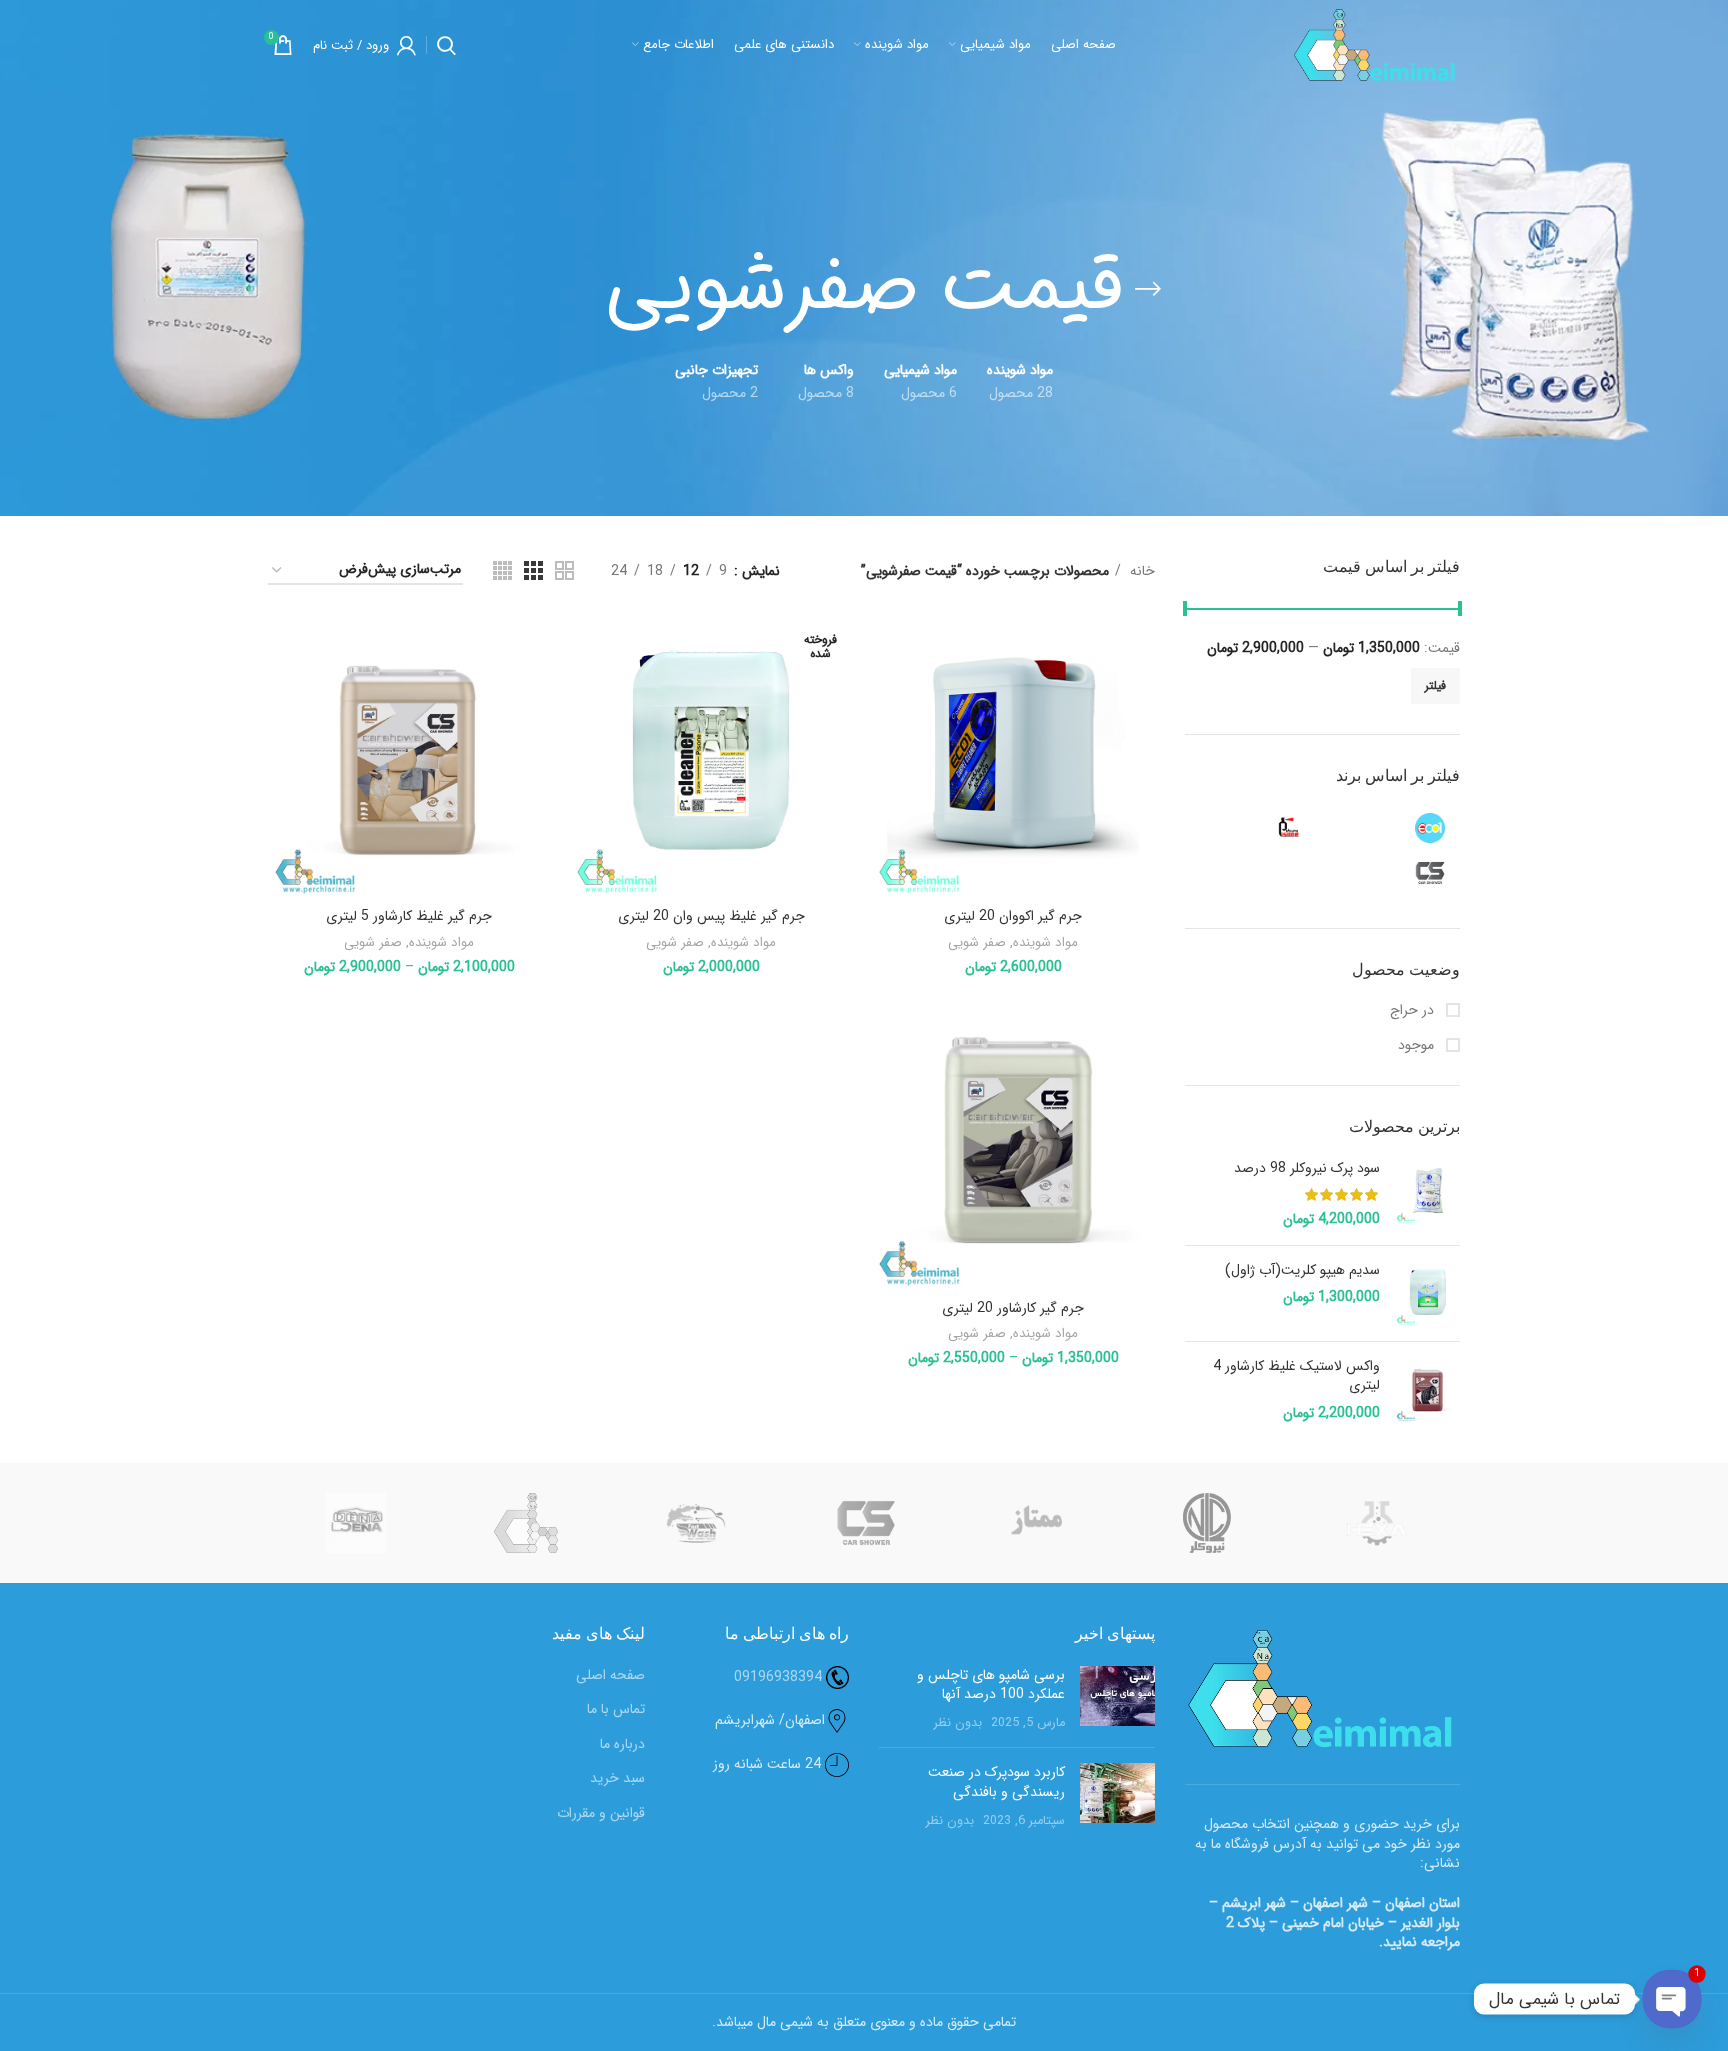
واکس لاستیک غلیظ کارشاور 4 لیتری (1296, 1376)
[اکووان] (1395, 828)
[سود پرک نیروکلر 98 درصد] (1427, 1194)
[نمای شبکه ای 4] (502, 570)
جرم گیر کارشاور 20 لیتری (1013, 1308)
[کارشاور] (1395, 873)
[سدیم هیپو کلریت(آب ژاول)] (1427, 1293)
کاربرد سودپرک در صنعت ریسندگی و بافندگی (996, 1782)
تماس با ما (616, 1710)
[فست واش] (696, 1523)
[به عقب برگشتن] (1148, 289)
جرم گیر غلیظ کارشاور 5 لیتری (409, 916)
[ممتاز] (1036, 1523)
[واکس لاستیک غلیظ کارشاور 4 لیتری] (1427, 1390)
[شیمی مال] (526, 1523)
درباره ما (622, 1745)
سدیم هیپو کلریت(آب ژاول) (1302, 1271)
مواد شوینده (1045, 942)
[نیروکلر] (1207, 1523)
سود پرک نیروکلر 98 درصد (1307, 1169)
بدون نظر (958, 1723)
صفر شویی (977, 942)
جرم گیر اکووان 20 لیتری (1013, 916)
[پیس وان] (1255, 828)
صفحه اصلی (610, 1676)
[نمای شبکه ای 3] (533, 570)
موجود (1418, 1046)
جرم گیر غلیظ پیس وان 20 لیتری (711, 916)
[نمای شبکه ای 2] (564, 570)
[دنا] (356, 1523)
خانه (1140, 571)
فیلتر (1435, 685)
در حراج (1414, 1011)
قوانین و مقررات (601, 1814)
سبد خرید (617, 1779)
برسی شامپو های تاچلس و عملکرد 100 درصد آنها (991, 1685)
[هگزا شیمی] (1377, 1523)
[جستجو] (446, 45)
